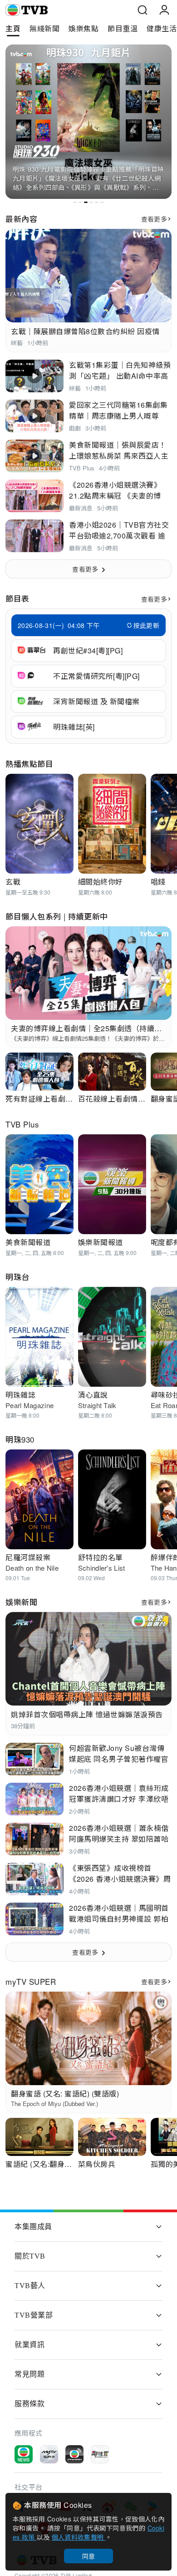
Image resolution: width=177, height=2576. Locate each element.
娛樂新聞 (21, 1602)
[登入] (164, 10)
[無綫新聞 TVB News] (24, 2454)
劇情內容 (141, 152)
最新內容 (21, 219)
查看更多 (154, 219)
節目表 (17, 598)
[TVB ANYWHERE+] (74, 2454)
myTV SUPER (31, 1981)
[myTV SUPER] (49, 2454)
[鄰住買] (100, 2454)
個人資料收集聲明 (79, 2537)
